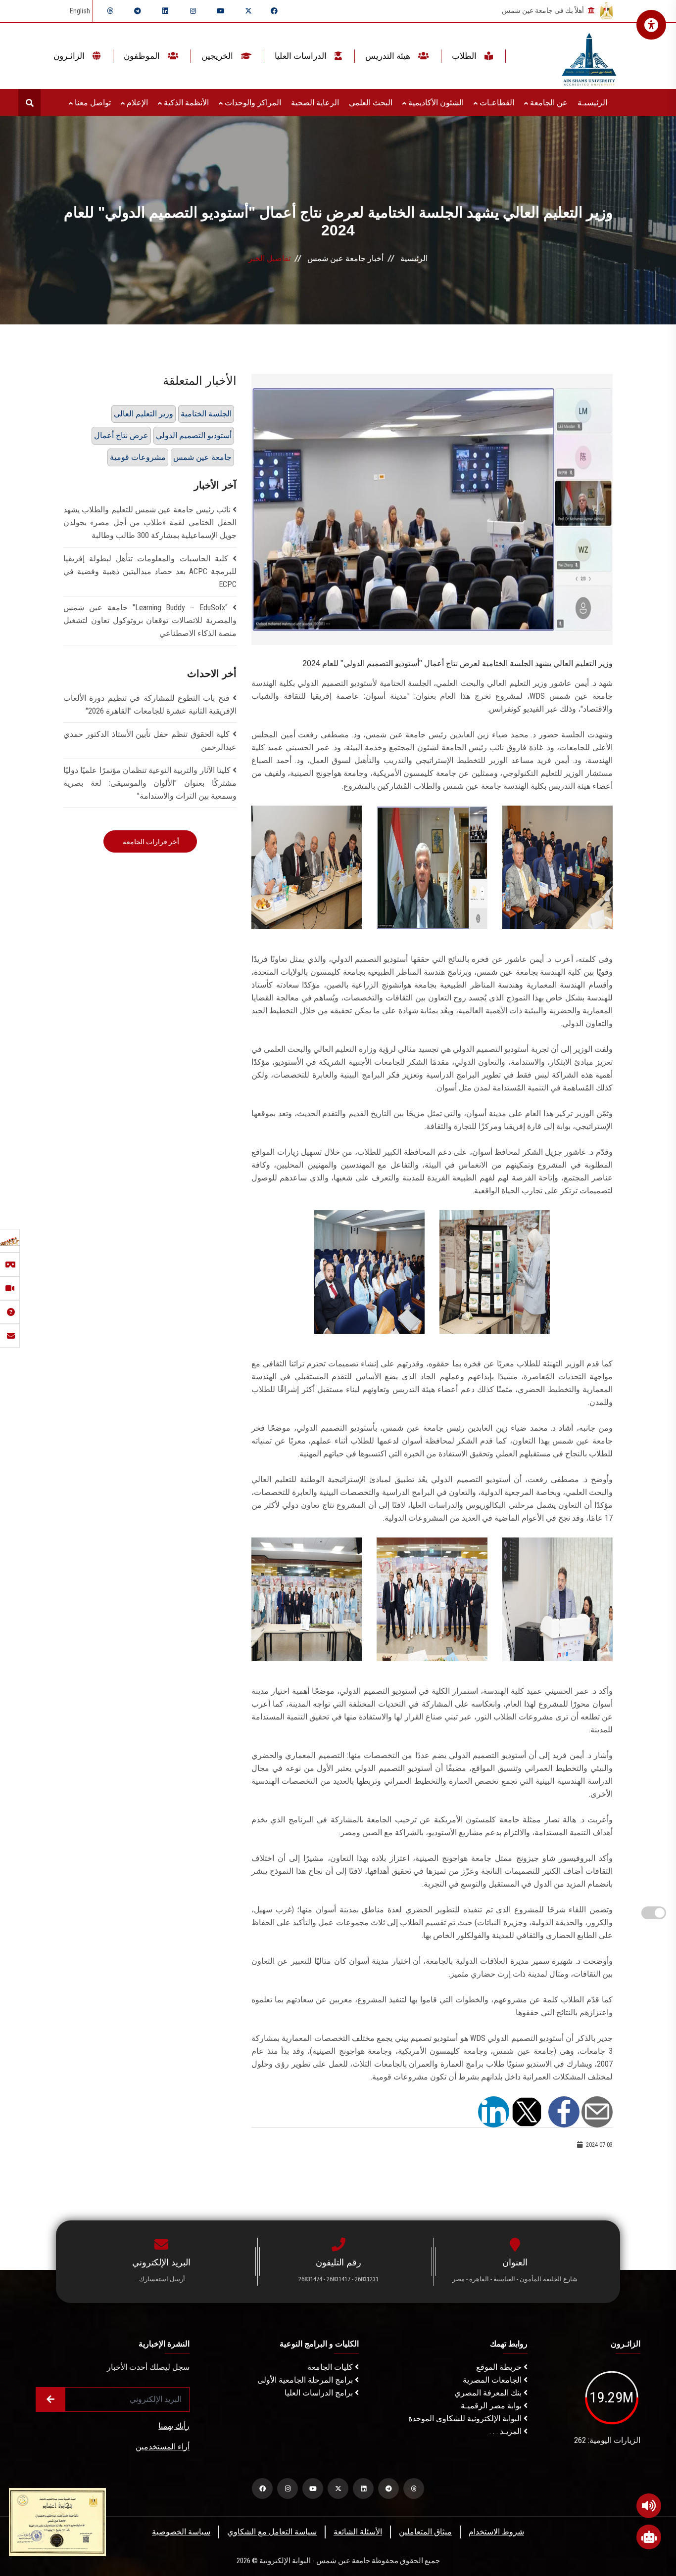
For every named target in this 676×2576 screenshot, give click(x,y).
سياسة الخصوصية (181, 2532)
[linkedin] (165, 11)
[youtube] (221, 11)
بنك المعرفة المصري (489, 2393)
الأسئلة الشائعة (358, 2532)
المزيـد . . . (507, 2431)
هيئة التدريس (389, 56)
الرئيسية (414, 258)
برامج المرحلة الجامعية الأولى (306, 2380)
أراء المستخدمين (163, 2447)
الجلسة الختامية (206, 414)
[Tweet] (527, 2111)
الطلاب (465, 56)
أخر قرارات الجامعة (150, 842)
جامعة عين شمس (202, 457)
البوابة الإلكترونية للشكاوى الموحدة (466, 2418)
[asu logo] (589, 56)
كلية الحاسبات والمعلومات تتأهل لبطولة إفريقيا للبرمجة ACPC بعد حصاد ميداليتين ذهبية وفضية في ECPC (150, 571)
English (80, 11)
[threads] (110, 11)
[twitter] (248, 11)
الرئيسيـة (592, 103)
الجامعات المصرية (493, 2380)
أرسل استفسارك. (161, 2279)
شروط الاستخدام (496, 2532)
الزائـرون (70, 56)
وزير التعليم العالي (144, 414)
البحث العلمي (371, 103)
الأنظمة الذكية (185, 103)
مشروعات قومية (138, 457)
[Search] (29, 103)
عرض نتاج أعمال (121, 435)
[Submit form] (50, 2399)
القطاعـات (496, 103)
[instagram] (193, 11)
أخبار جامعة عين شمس (345, 258)
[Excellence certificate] (57, 2521)
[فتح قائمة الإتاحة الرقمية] (651, 25)
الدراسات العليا (302, 56)
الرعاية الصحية (315, 103)
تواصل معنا (92, 103)
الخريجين (218, 56)
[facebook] (274, 11)
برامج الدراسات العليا (320, 2393)
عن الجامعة (548, 103)
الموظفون (143, 56)
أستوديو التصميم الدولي (194, 435)
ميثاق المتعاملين (425, 2532)
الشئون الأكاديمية (435, 103)
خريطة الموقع (500, 2367)
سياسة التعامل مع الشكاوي (272, 2532)
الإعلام (136, 103)
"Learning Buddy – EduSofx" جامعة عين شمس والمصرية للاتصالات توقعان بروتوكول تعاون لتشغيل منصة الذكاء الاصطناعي (150, 620)
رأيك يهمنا (174, 2426)
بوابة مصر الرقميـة (492, 2406)
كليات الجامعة (331, 2367)
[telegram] (138, 11)
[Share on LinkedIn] (494, 2111)
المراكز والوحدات (252, 103)
